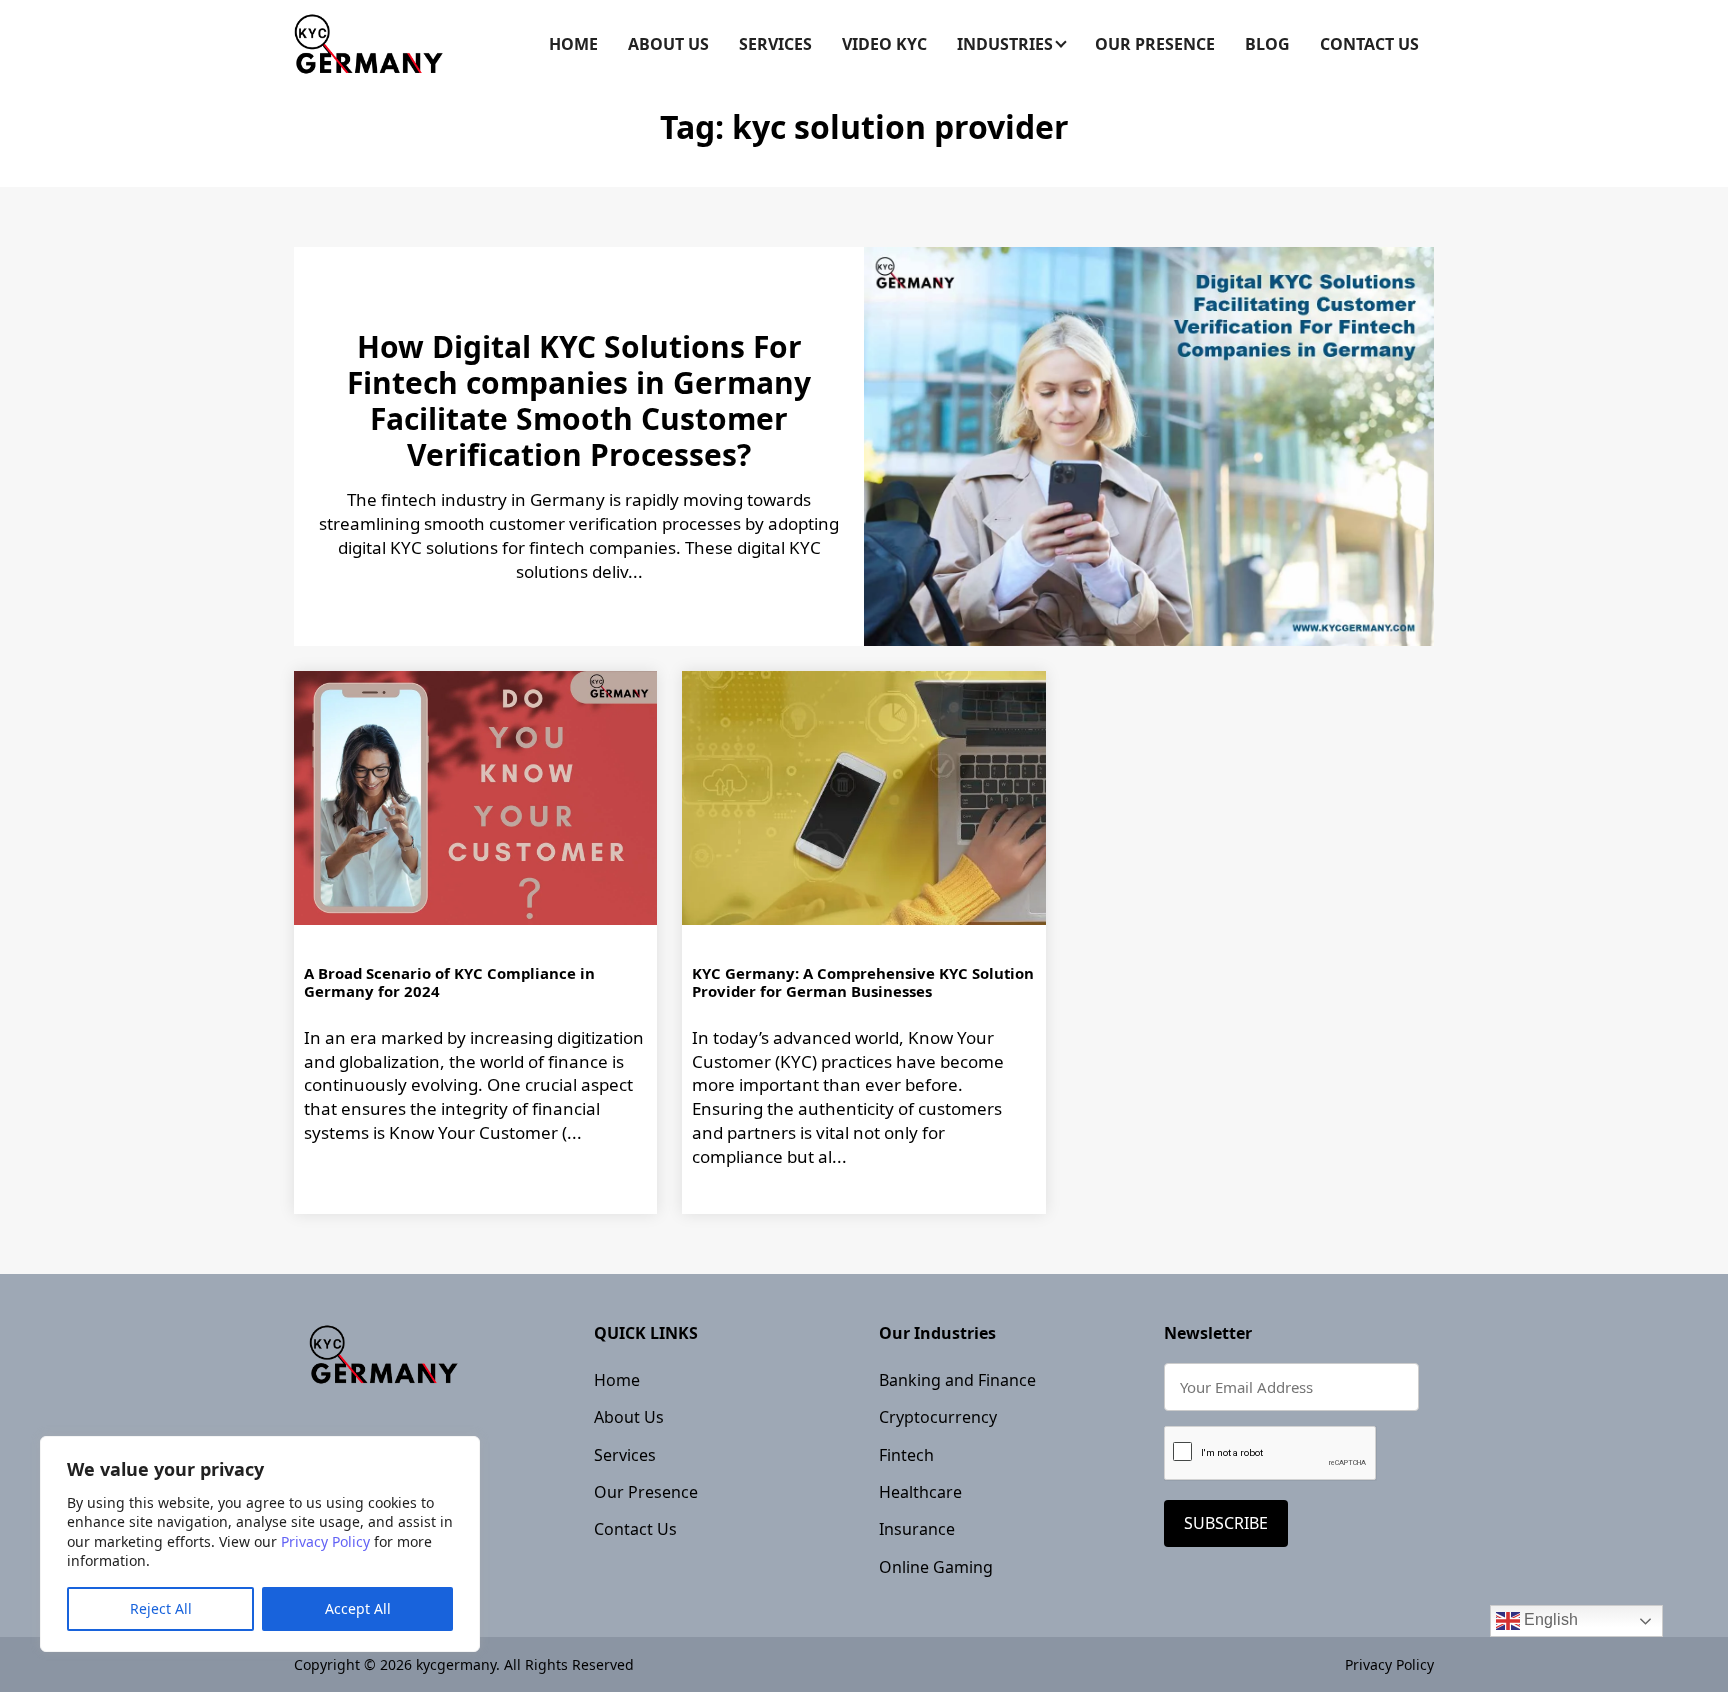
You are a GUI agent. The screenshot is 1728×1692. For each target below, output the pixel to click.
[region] (260, 1544)
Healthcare (920, 1492)
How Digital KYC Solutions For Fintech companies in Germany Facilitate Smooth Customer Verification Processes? (579, 400)
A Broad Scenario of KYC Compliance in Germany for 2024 (449, 982)
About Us (668, 44)
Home (573, 44)
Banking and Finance (957, 1380)
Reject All (161, 1608)
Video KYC (884, 44)
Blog (1267, 44)
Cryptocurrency (938, 1417)
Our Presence (1155, 44)
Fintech (906, 1455)
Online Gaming (936, 1567)
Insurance (917, 1529)
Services (775, 44)
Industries (1005, 44)
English (1549, 1619)
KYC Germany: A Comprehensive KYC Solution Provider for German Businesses (863, 982)
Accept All (358, 1608)
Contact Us (1369, 44)
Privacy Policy (325, 1541)
